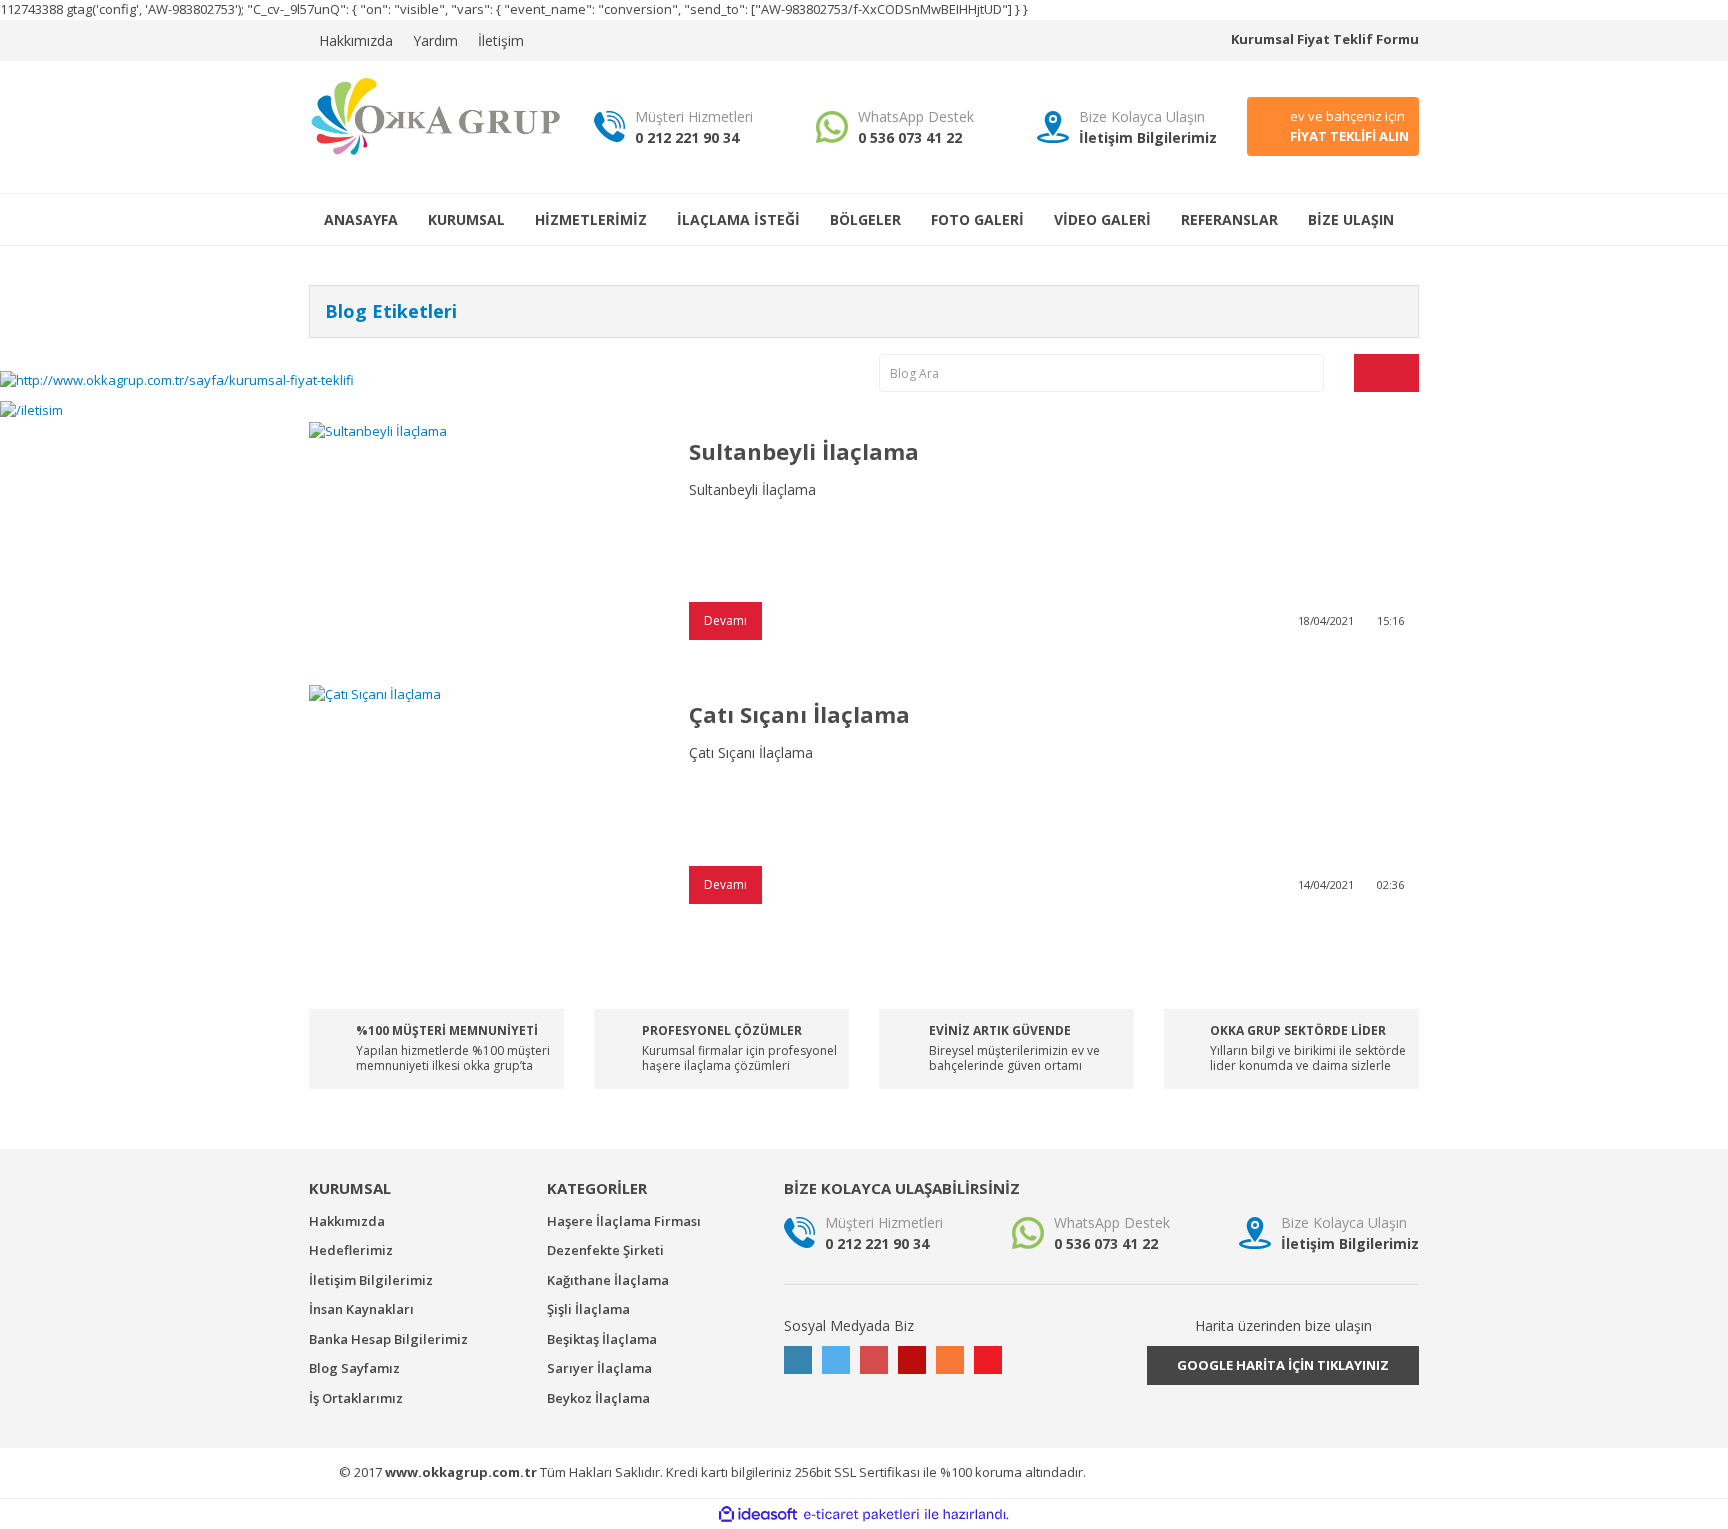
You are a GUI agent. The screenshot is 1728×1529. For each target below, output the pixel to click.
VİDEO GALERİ (1102, 219)
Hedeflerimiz (351, 1250)
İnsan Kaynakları (361, 1309)
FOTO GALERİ (977, 219)
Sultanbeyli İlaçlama (804, 451)
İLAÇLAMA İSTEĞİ (738, 219)
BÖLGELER (865, 219)
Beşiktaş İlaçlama (602, 1339)
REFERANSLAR (1229, 219)
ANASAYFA (361, 219)
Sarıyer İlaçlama (599, 1368)
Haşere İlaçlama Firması (624, 1221)
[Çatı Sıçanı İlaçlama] (484, 801)
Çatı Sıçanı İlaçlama (799, 714)
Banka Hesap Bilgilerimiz (388, 1339)
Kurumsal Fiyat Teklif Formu (1325, 39)
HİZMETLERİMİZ (591, 219)
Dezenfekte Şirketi (605, 1250)
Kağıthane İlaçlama (608, 1280)
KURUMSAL (466, 219)
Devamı (725, 620)
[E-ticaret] (861, 1515)
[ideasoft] (758, 1515)
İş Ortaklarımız (356, 1398)
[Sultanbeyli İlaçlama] (484, 538)
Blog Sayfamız (354, 1368)
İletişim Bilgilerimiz (371, 1280)
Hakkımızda (356, 40)
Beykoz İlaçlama (598, 1398)
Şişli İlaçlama (588, 1309)
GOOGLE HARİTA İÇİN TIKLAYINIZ (1283, 1365)
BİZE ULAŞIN (1351, 219)
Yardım (435, 40)
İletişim (501, 40)
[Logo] (436, 115)
